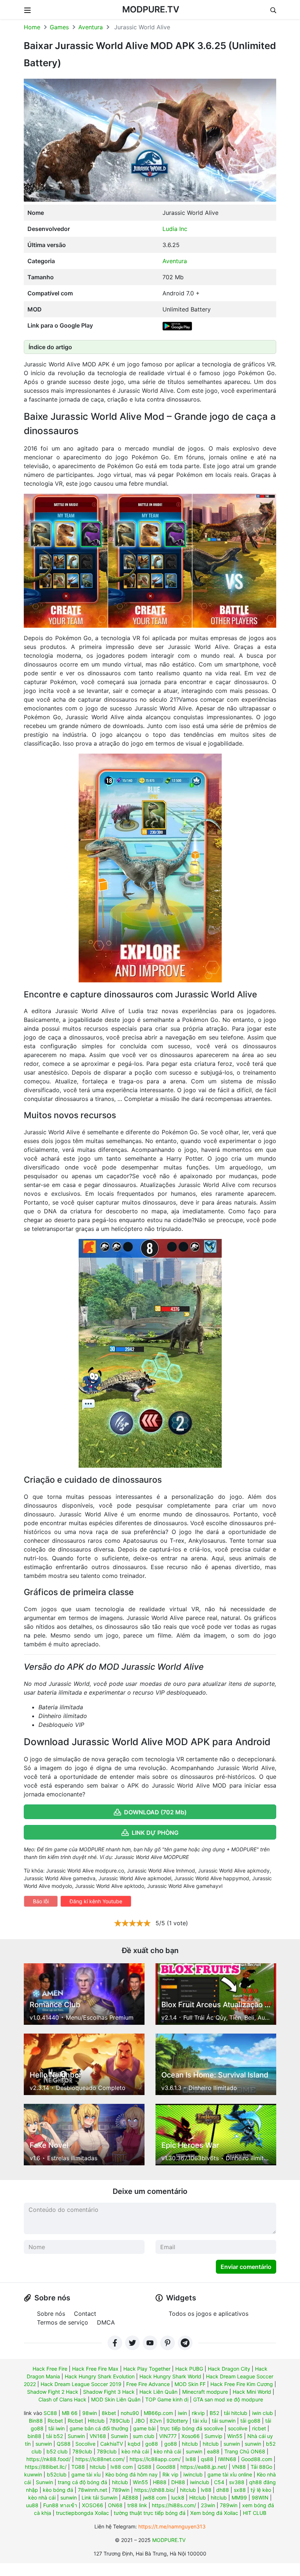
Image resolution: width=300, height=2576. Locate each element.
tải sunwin (224, 2421)
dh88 (223, 2490)
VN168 (98, 2436)
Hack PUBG (189, 2369)
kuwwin (33, 2474)
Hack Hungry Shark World (170, 2376)
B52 (214, 2413)
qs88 (207, 2459)
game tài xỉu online (230, 2474)
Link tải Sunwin (100, 2497)
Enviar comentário (246, 2267)
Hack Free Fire (50, 2369)
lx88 (191, 2459)
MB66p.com (158, 2413)
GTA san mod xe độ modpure (228, 2399)
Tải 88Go (261, 2467)
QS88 (64, 2444)
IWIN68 (227, 2459)
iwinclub (193, 2474)
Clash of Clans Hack (62, 2399)
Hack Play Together (147, 2369)
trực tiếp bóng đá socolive (192, 2428)
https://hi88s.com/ (174, 2505)
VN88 (239, 2467)
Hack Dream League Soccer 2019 (81, 2384)
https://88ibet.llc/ (46, 2467)
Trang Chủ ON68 (245, 2451)
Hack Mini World (252, 2392)
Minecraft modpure (205, 2392)
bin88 (34, 2436)
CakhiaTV (112, 2444)
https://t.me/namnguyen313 (172, 2526)
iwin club (262, 2413)
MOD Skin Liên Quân (116, 2399)
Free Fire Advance (148, 2384)
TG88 (78, 2467)
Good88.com (257, 2459)
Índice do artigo (50, 347)
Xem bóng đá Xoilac (214, 2513)
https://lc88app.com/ (155, 2459)
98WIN (260, 2497)
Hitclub (96, 2421)
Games (59, 27)
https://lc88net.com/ (100, 2459)
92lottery (177, 2421)
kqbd (134, 2444)
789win (121, 2490)
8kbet (109, 2413)
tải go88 (250, 2421)
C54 (219, 2482)
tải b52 (55, 2436)
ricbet (259, 2428)
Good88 (166, 2467)
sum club (144, 2436)
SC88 (50, 2413)
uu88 (32, 2505)
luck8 (178, 2497)
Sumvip (213, 2436)
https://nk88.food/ (48, 2459)
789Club (120, 2421)
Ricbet (55, 2421)
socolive (238, 2428)
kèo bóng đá (58, 2490)
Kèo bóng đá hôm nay (132, 2474)
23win (208, 2505)
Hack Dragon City (229, 2369)
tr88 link (137, 2505)
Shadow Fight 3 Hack (109, 2392)
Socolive (85, 2444)
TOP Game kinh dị (167, 2399)
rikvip (198, 2413)
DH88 (178, 2482)
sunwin (44, 2444)
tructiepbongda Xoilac (82, 2513)
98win (90, 2413)
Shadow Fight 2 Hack (53, 2392)
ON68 (115, 2505)
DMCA (106, 2322)
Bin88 (36, 2421)
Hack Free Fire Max (95, 2369)
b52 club (57, 2451)
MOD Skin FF (190, 2384)
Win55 (235, 2436)
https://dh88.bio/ (155, 2490)
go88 (152, 2444)
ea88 (213, 2451)
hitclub (190, 2444)
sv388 (237, 2482)
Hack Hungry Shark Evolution (100, 2376)
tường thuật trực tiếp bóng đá (150, 2513)
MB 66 (70, 2413)
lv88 (206, 2490)
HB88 (160, 2482)
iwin (182, 2413)
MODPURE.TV (151, 9)
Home (32, 27)
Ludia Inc (175, 229)
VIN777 (168, 2436)
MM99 (239, 2497)
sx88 (240, 2490)
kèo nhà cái (135, 2451)
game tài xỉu (86, 2474)
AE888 (130, 2497)
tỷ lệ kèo (261, 2490)
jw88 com (155, 2497)
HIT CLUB (255, 2513)
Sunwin (76, 2436)
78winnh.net (93, 2490)
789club (82, 2451)
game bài (144, 2428)
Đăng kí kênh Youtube (96, 1901)
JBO (140, 2421)
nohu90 (130, 2413)
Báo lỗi (41, 1901)
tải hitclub (236, 2413)
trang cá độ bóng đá (82, 2482)
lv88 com (122, 2467)
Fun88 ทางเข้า (60, 2505)
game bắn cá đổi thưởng (99, 2428)
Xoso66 (191, 2436)
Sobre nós (51, 2314)
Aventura (91, 27)
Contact (85, 2314)
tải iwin (57, 2428)
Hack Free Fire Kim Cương (242, 2384)
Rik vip (170, 2474)
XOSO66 (93, 2505)
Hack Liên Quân (158, 2392)
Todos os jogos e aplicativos (209, 2314)
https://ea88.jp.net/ (204, 2467)
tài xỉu (200, 2421)
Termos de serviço (63, 2322)
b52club (57, 2474)
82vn (156, 2421)
